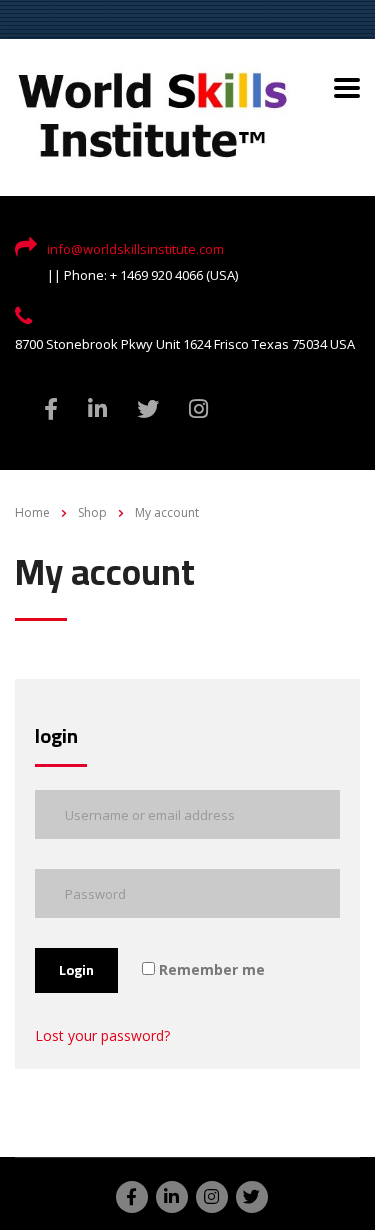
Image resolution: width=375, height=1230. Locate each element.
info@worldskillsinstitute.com (135, 249)
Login (76, 970)
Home (32, 512)
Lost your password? (102, 1035)
